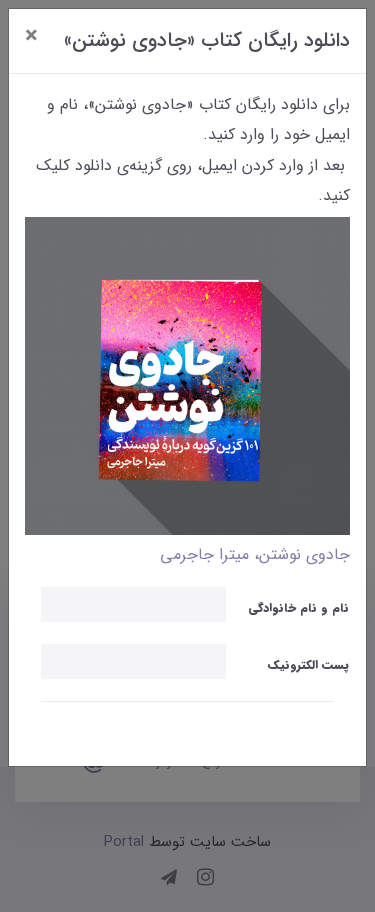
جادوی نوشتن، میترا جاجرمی (255, 554)
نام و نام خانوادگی (298, 607)
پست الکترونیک (308, 664)
